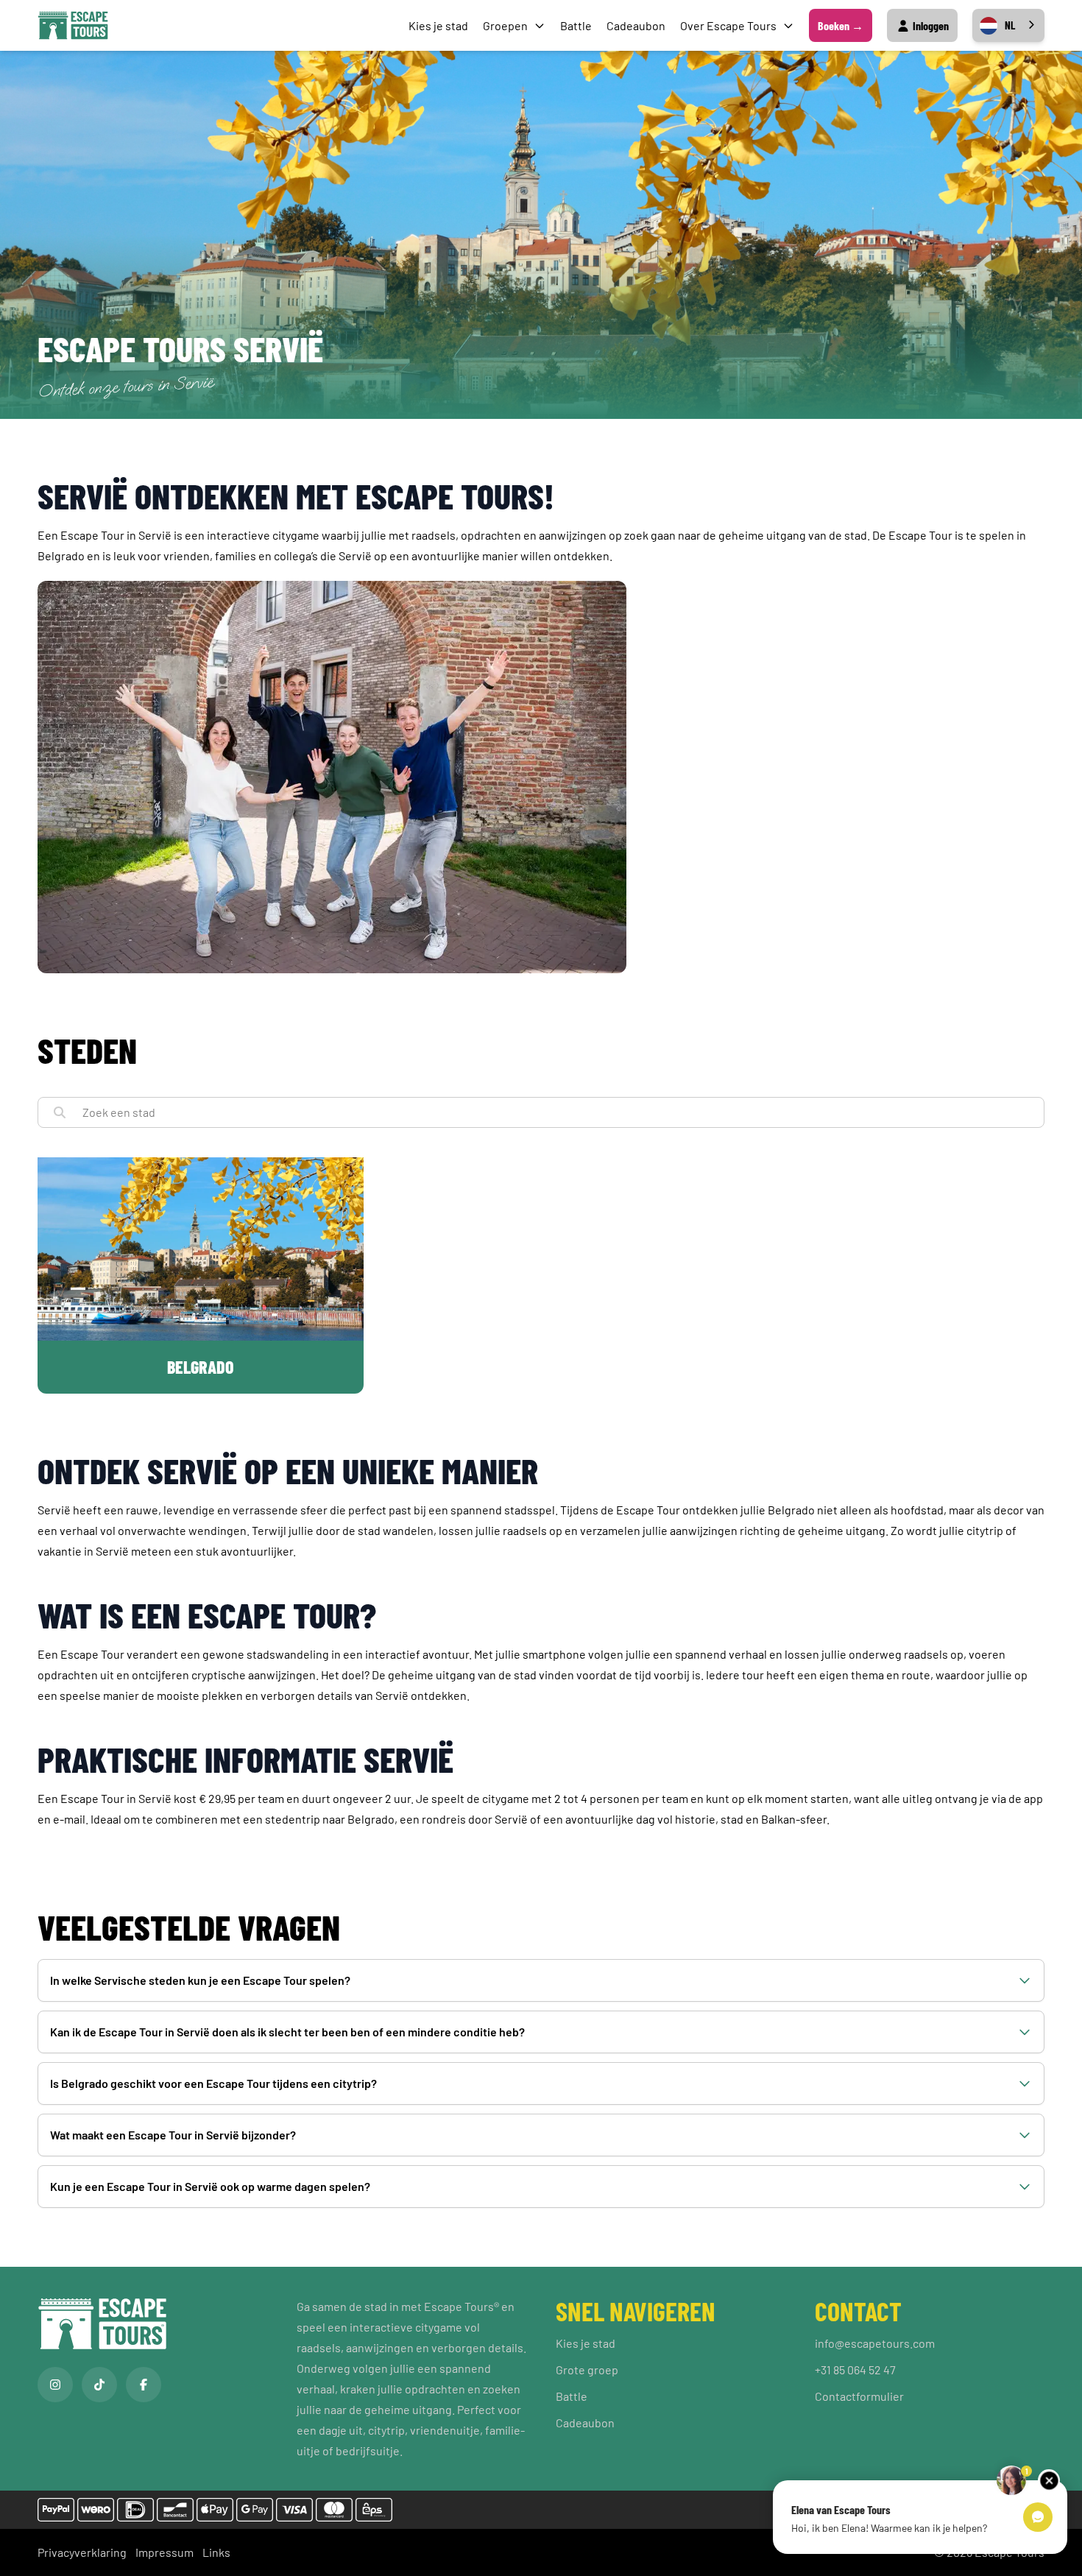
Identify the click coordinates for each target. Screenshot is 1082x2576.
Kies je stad (438, 25)
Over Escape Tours (728, 25)
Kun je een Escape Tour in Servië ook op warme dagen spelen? (210, 2186)
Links (216, 2552)
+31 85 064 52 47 (855, 2369)
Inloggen (930, 25)
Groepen (505, 25)
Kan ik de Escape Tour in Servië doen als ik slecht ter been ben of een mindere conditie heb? (287, 2032)
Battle (576, 25)
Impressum (165, 2552)
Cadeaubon (636, 25)
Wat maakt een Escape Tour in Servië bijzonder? (173, 2135)
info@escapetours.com (875, 2343)
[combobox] (1008, 25)
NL (1010, 25)
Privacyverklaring (82, 2552)
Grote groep (587, 2369)
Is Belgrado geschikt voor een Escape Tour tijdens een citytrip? (213, 2083)
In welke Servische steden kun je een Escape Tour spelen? (200, 1980)
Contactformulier (859, 2396)
